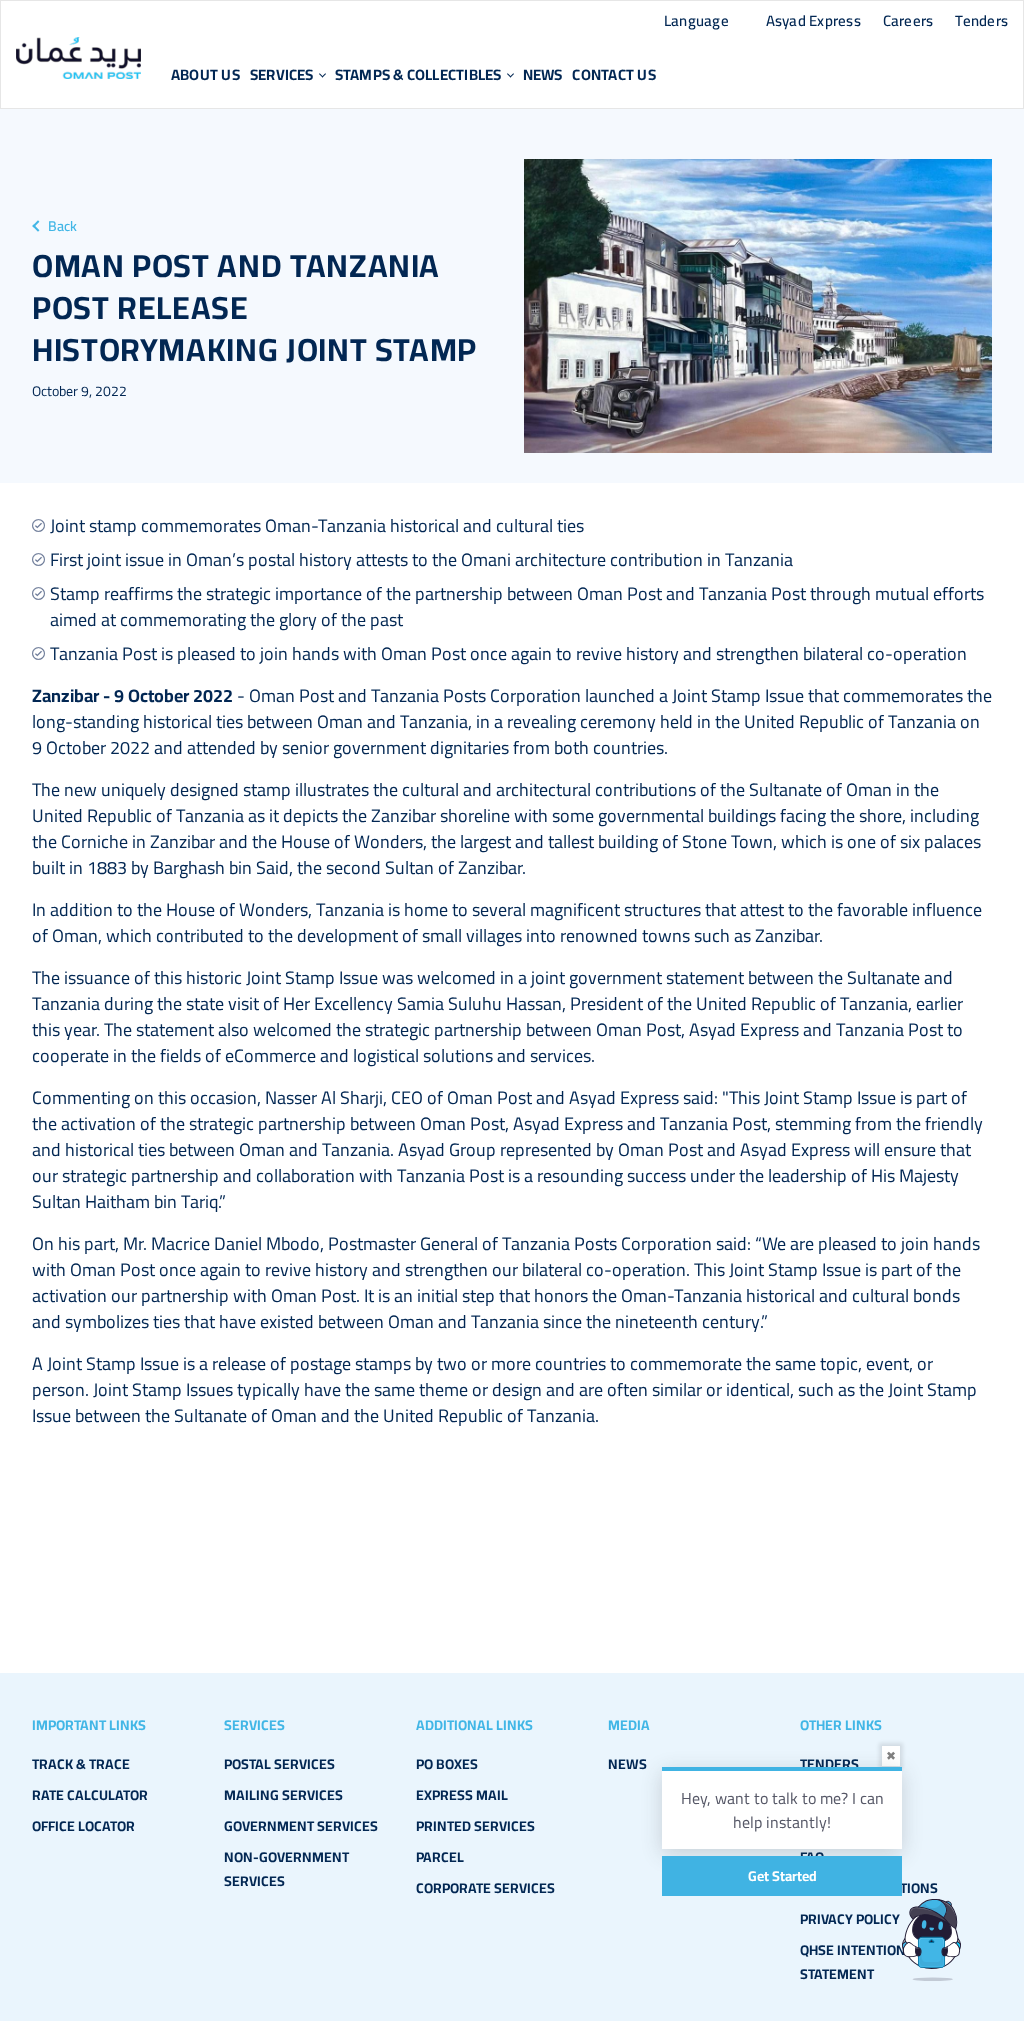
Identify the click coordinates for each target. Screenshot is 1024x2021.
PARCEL (440, 1857)
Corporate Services (485, 1888)
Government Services (301, 1826)
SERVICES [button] (282, 74)
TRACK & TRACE (81, 1764)
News (543, 74)
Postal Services (279, 1764)
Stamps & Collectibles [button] (418, 74)
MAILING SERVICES (283, 1795)
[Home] (78, 58)
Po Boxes (447, 1764)
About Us (205, 74)
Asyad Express (813, 20)
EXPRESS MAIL (462, 1795)
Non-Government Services (286, 1869)
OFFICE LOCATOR (83, 1826)
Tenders (981, 20)
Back (62, 226)
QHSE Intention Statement (853, 1962)
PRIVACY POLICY (850, 1919)
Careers (908, 20)
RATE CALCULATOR (90, 1795)
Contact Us (613, 74)
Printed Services (475, 1826)
